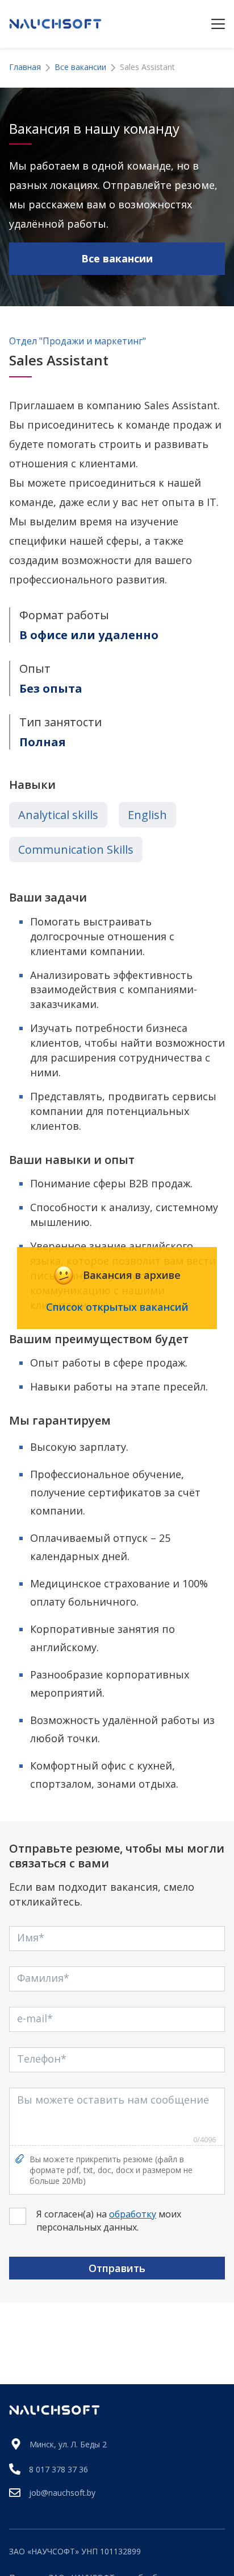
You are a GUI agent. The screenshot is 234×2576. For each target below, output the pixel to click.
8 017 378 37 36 (58, 2469)
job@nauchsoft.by (62, 2493)
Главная (25, 67)
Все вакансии (80, 67)
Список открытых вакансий (117, 1307)
